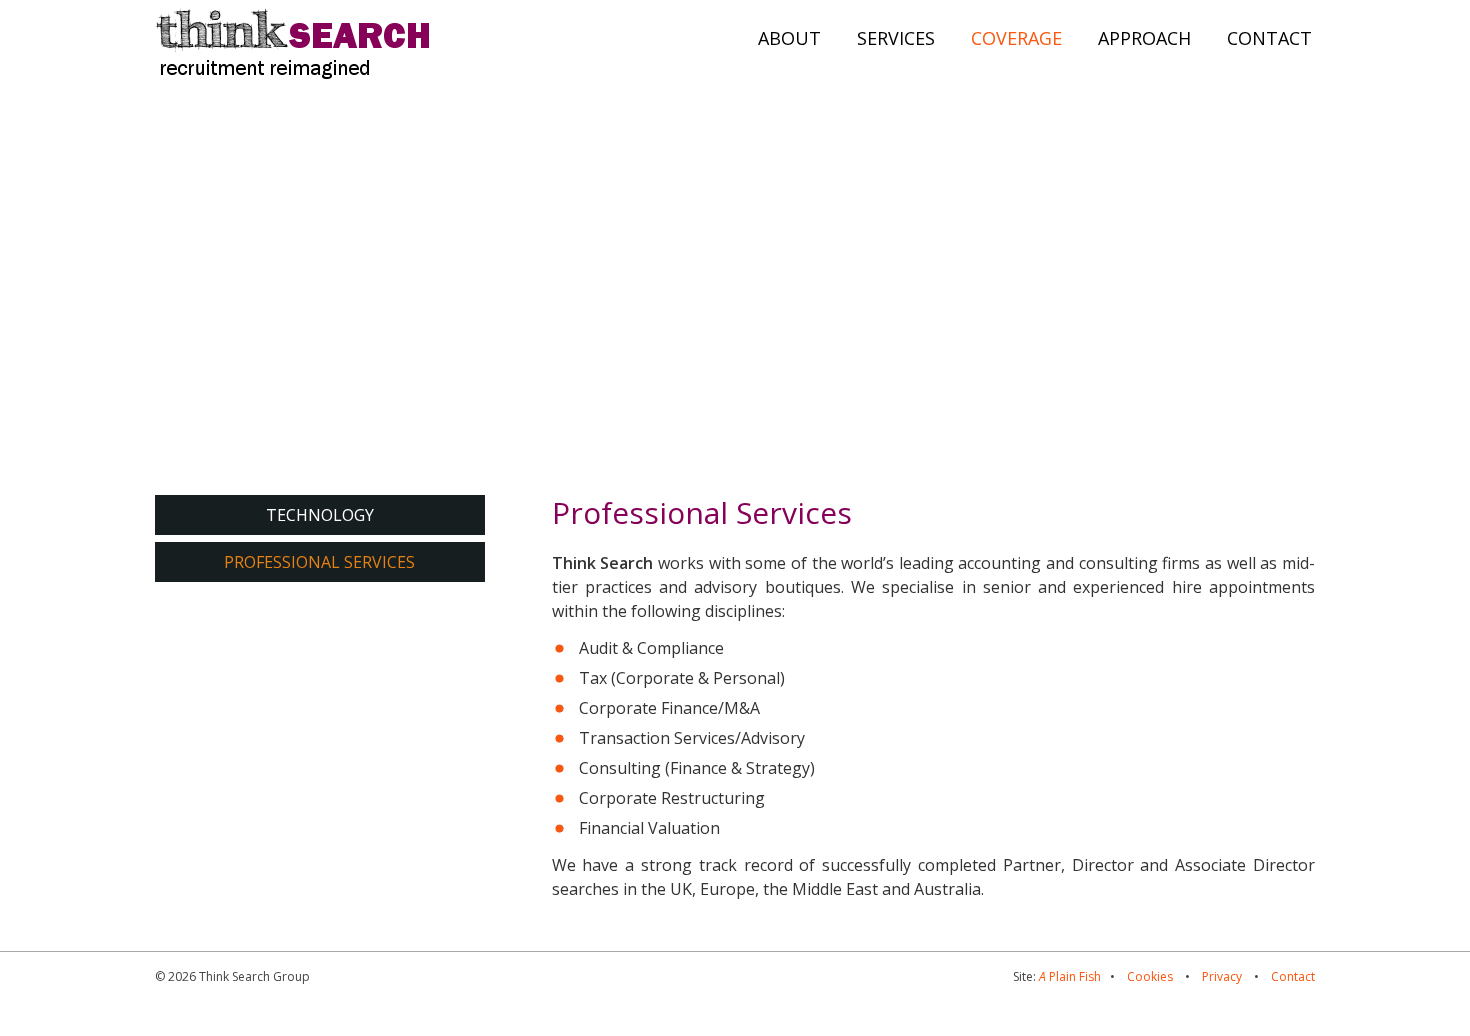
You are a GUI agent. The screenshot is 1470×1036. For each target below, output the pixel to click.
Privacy (1222, 976)
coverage (1016, 38)
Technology (320, 515)
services (896, 38)
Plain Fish (1070, 976)
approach (1144, 38)
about (789, 38)
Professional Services (319, 562)
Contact (1293, 976)
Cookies (1150, 976)
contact (1269, 38)
